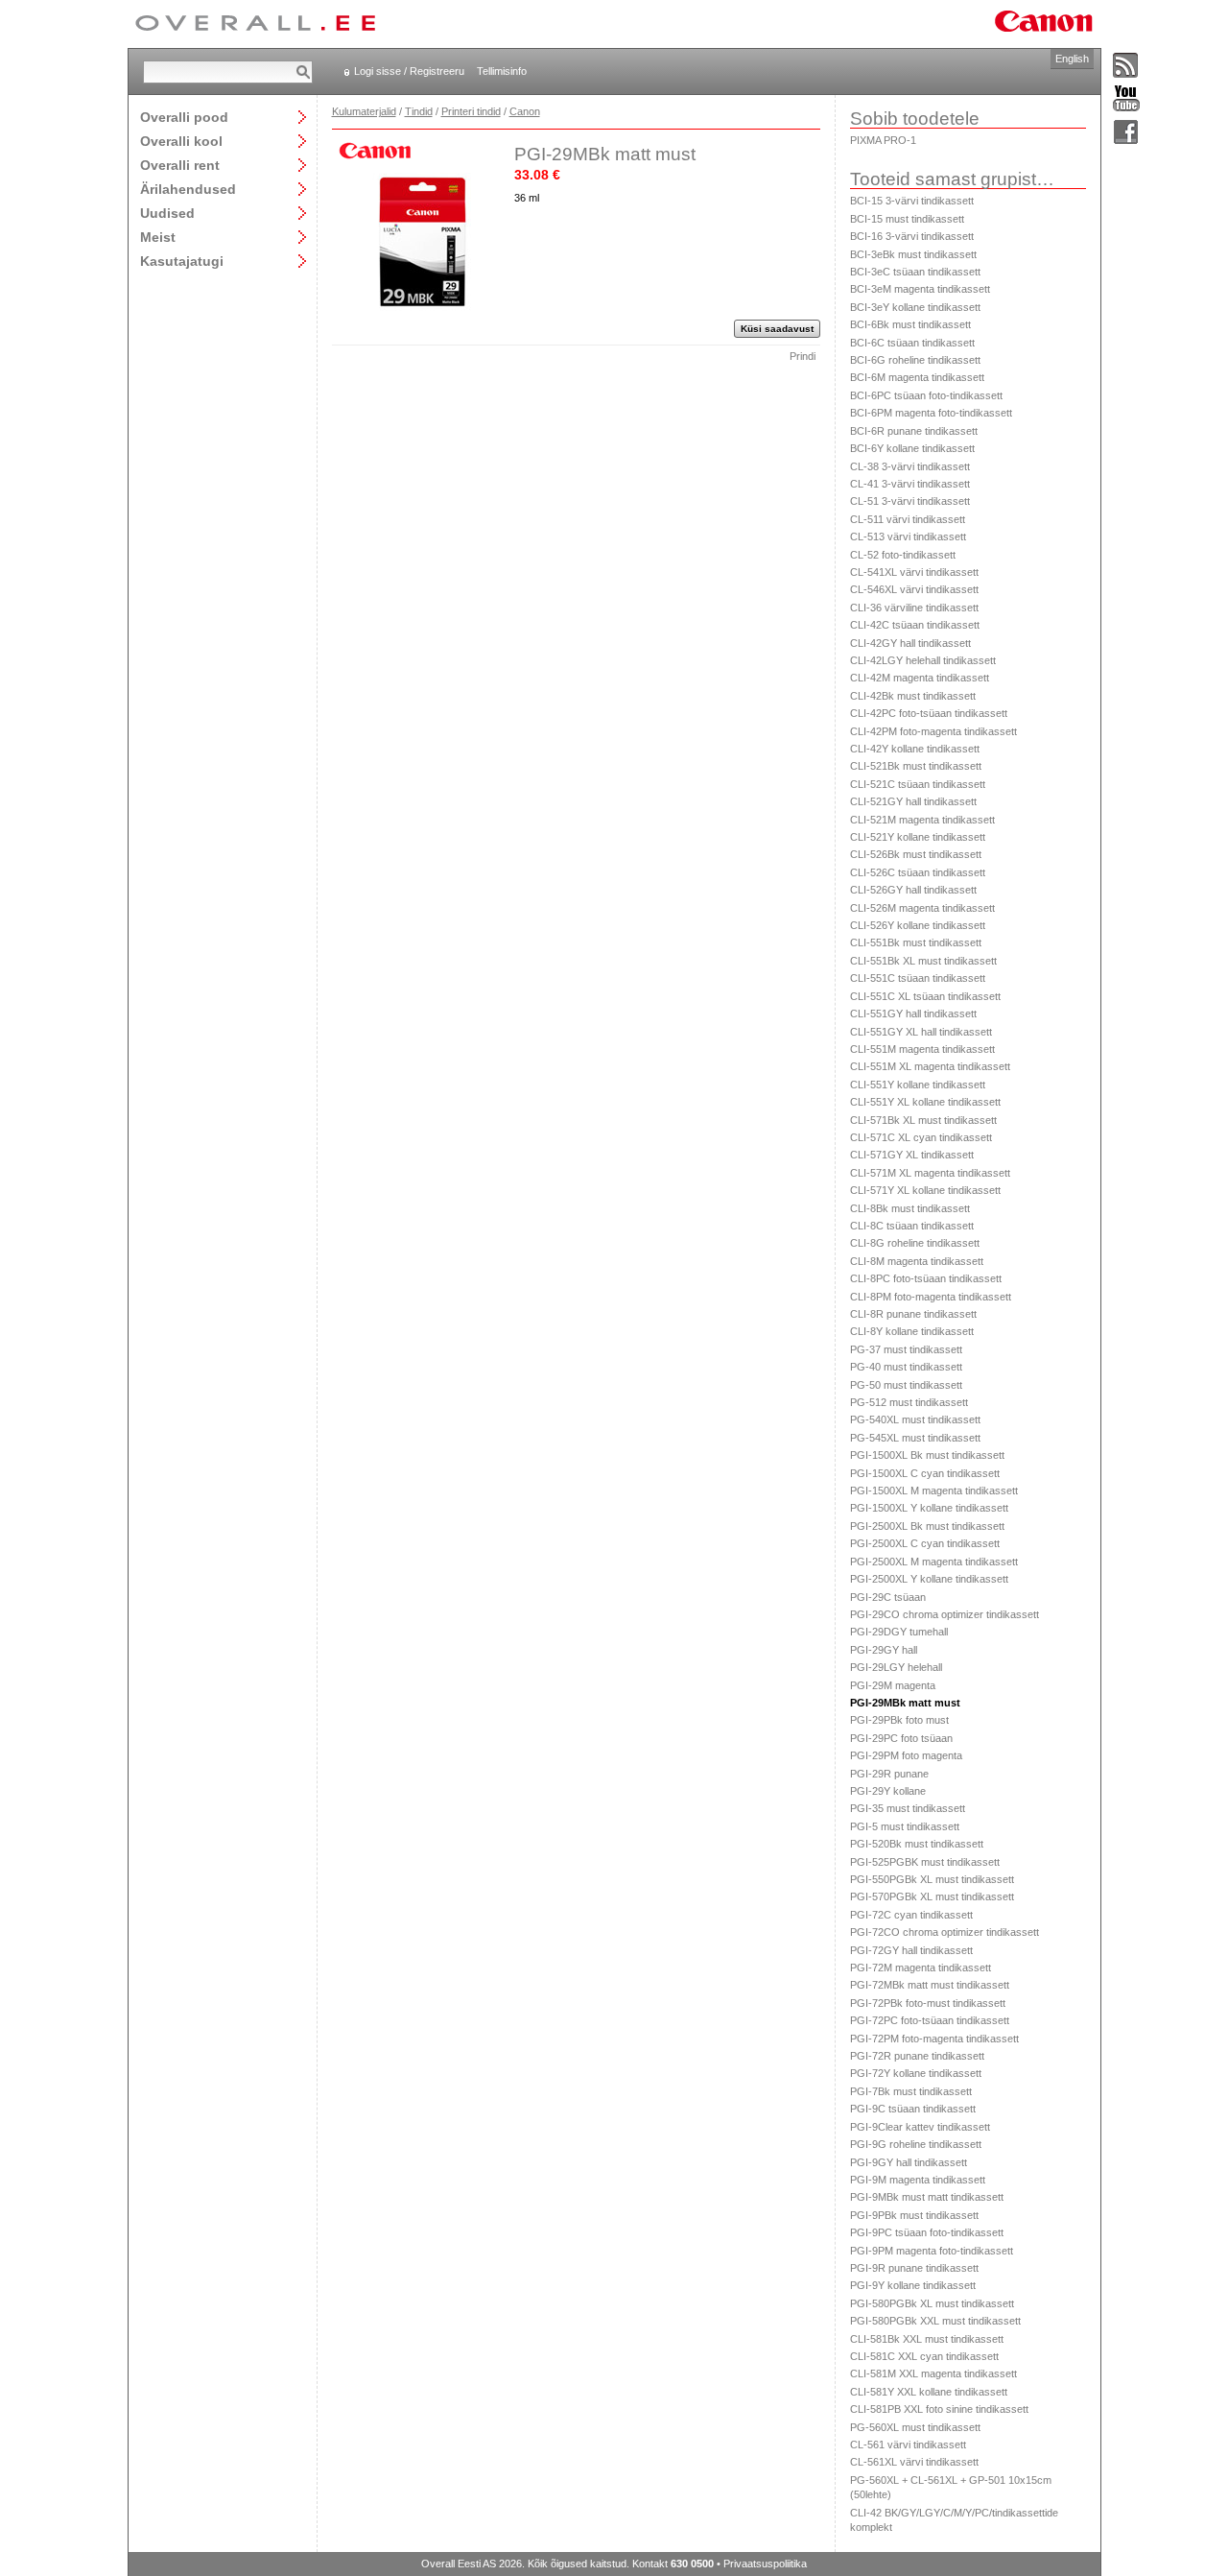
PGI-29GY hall (884, 1650)
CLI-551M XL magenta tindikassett (930, 1066)
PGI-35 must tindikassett (908, 1808)
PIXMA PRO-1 (883, 140)
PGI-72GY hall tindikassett (911, 1950)
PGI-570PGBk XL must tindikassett (932, 1896)
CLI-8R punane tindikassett (913, 1314)
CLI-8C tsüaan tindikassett (912, 1226)
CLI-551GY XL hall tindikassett (921, 1032)
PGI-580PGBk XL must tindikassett (932, 2303)
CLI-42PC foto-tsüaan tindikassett (929, 713)
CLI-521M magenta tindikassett (922, 820)
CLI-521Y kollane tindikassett (918, 837)
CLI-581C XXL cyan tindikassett (924, 2356)
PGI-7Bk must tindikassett (911, 2091)
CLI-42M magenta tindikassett (920, 678)
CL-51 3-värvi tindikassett (910, 501)
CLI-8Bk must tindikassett (910, 1208)
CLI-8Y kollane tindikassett (912, 1331)
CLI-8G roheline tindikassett (915, 1243)
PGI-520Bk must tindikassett (917, 1844)
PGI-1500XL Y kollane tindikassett (929, 1508)
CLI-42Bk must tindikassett (913, 696)
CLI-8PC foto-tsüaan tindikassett (926, 1278)
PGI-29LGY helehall (896, 1667)
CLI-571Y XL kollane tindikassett (925, 1190)
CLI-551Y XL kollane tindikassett (925, 1102)
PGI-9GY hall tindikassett (909, 2162)
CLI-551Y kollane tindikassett (918, 1085)
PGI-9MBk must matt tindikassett (927, 2197)
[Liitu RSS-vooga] (1126, 66)
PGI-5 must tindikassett (905, 1826)
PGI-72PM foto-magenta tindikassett (934, 2039)
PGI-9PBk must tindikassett (914, 2215)
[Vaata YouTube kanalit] (1126, 99)
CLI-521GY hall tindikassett (913, 801)
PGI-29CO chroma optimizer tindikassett (945, 1614)
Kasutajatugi (182, 261)
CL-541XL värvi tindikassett (914, 572)
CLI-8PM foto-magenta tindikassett (931, 1297)
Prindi (803, 356)
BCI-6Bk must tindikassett (910, 324)
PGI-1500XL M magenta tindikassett (934, 1491)
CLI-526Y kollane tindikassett (918, 925)
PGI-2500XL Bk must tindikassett (927, 1526)
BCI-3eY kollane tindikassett (915, 307)
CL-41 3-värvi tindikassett (910, 484)
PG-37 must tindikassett (906, 1349)
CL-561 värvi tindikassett (908, 2445)
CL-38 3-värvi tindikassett (910, 466)
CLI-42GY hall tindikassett (910, 643)
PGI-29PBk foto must (899, 1720)
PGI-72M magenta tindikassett (921, 1968)
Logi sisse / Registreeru (409, 71)
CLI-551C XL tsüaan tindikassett (925, 996)
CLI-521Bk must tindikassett (916, 766)
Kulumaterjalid (364, 111)
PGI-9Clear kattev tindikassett (920, 2127)
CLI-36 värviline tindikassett (914, 608)
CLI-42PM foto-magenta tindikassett (933, 731)
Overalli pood (184, 117)
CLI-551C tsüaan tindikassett (918, 978)
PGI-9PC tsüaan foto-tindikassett (927, 2232)
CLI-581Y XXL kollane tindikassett (929, 2392)
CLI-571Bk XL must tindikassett (923, 1120)
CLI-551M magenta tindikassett (922, 1049)
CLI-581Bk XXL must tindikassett (927, 2339)
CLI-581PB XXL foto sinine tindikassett (939, 2409)
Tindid (419, 111)
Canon (525, 111)
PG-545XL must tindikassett (915, 1438)
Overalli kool (181, 141)
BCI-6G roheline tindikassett (915, 360)
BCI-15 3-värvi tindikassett (912, 201)
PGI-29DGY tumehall (899, 1632)
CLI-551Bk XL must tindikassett (923, 961)
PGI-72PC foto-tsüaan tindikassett (930, 2020)
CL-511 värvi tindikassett (908, 519)
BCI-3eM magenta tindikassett (920, 289)
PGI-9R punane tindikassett (914, 2268)
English (1072, 59)
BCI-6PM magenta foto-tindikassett (931, 413)
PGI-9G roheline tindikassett (916, 2144)
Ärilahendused (188, 189)
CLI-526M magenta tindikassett (922, 908)
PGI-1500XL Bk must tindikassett (927, 1455)
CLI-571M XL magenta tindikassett (930, 1173)
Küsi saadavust (777, 329)
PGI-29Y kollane (888, 1791)
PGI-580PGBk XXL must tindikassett (935, 2321)
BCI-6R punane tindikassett (914, 431)
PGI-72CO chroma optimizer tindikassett (945, 1932)
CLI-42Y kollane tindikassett (915, 749)
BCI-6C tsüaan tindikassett (912, 343)
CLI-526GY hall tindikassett (913, 890)
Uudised (167, 213)
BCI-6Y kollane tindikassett (912, 448)
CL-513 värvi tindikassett (908, 537)
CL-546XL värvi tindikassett (914, 589)
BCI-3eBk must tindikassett (913, 254)
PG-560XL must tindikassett (915, 2427)
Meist (158, 237)
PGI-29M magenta (893, 1685)
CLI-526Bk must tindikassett (916, 854)
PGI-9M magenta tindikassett (918, 2180)
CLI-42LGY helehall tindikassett (923, 660)
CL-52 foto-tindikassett (903, 555)
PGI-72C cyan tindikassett (911, 1915)
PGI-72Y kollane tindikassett (916, 2073)
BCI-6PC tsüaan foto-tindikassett (926, 395)
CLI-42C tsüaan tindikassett (915, 625)
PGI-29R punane (889, 1774)
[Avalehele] (255, 24)
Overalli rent (180, 165)
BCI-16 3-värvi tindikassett (912, 236)
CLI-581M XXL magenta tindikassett (933, 2373)
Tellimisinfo (502, 71)
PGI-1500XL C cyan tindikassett (925, 1473)
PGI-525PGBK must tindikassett (925, 1862)
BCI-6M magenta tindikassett (917, 377)
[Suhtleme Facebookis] (1126, 133)
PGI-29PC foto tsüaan (901, 1738)
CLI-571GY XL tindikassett (912, 1155)
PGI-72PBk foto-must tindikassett (928, 2003)
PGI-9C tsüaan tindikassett (913, 2109)
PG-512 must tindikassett (909, 1402)
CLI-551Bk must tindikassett (916, 942)
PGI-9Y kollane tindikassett (913, 2285)
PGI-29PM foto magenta (906, 1755)
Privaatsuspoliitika (765, 2564)
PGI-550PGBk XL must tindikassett (932, 1879)
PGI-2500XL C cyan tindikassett (925, 1543)
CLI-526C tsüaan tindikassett (918, 872)
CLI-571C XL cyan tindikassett (921, 1137)
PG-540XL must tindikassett (915, 1419)
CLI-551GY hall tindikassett (913, 1014)
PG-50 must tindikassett (906, 1385)
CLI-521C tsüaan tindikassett (918, 784)
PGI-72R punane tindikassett (917, 2056)
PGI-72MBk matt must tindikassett (930, 1985)
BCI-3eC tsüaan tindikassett (915, 272)
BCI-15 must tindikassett (907, 219)
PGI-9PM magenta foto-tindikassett (932, 2251)
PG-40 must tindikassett (906, 1367)
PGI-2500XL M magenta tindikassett (934, 1562)
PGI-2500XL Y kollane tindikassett (929, 1579)
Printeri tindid (471, 111)
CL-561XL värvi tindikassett (914, 2462)
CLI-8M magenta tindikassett (917, 1261)
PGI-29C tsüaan (888, 1597)
